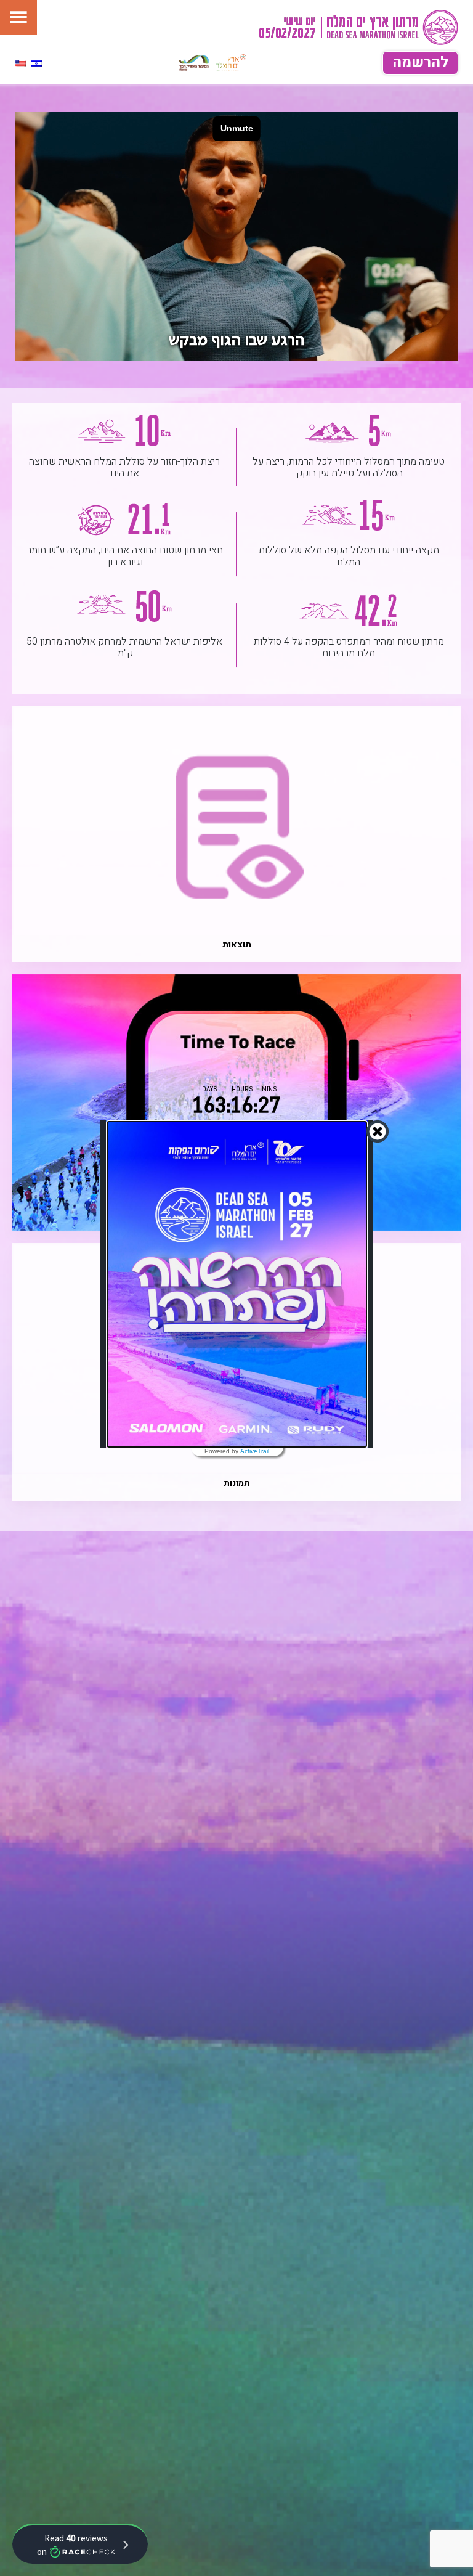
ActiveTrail (255, 1451)
